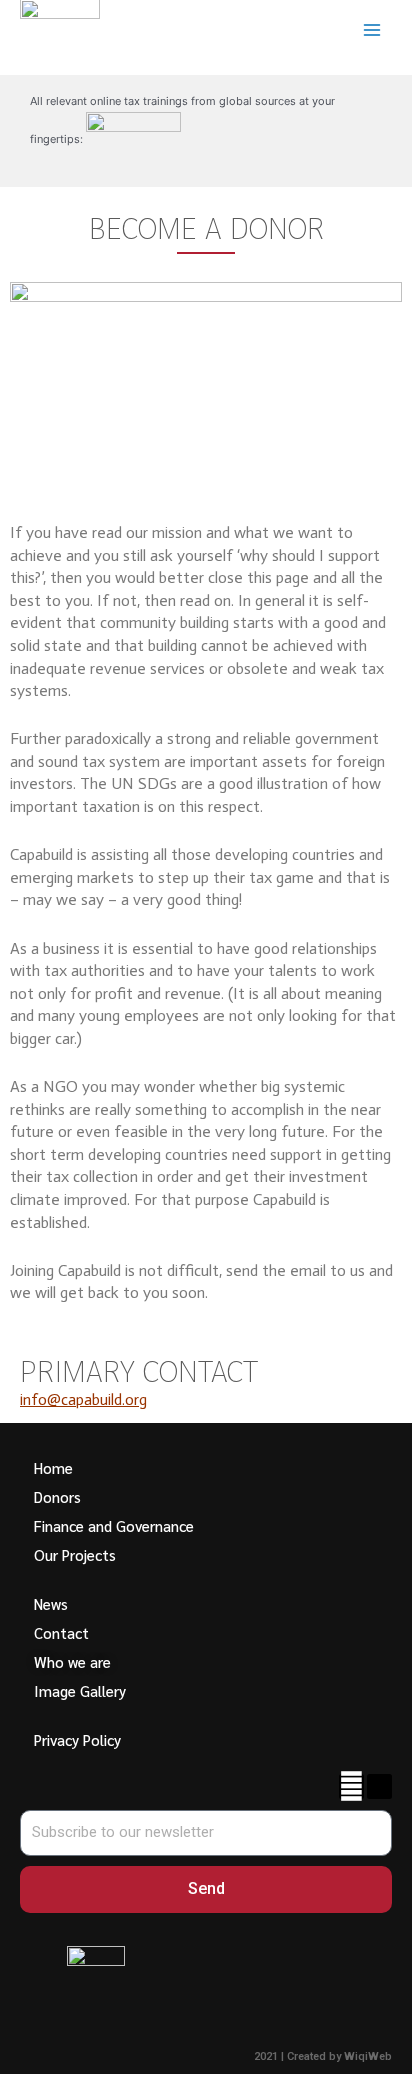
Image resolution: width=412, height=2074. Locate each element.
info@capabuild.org (83, 1399)
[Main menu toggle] (372, 30)
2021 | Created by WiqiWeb (323, 2056)
